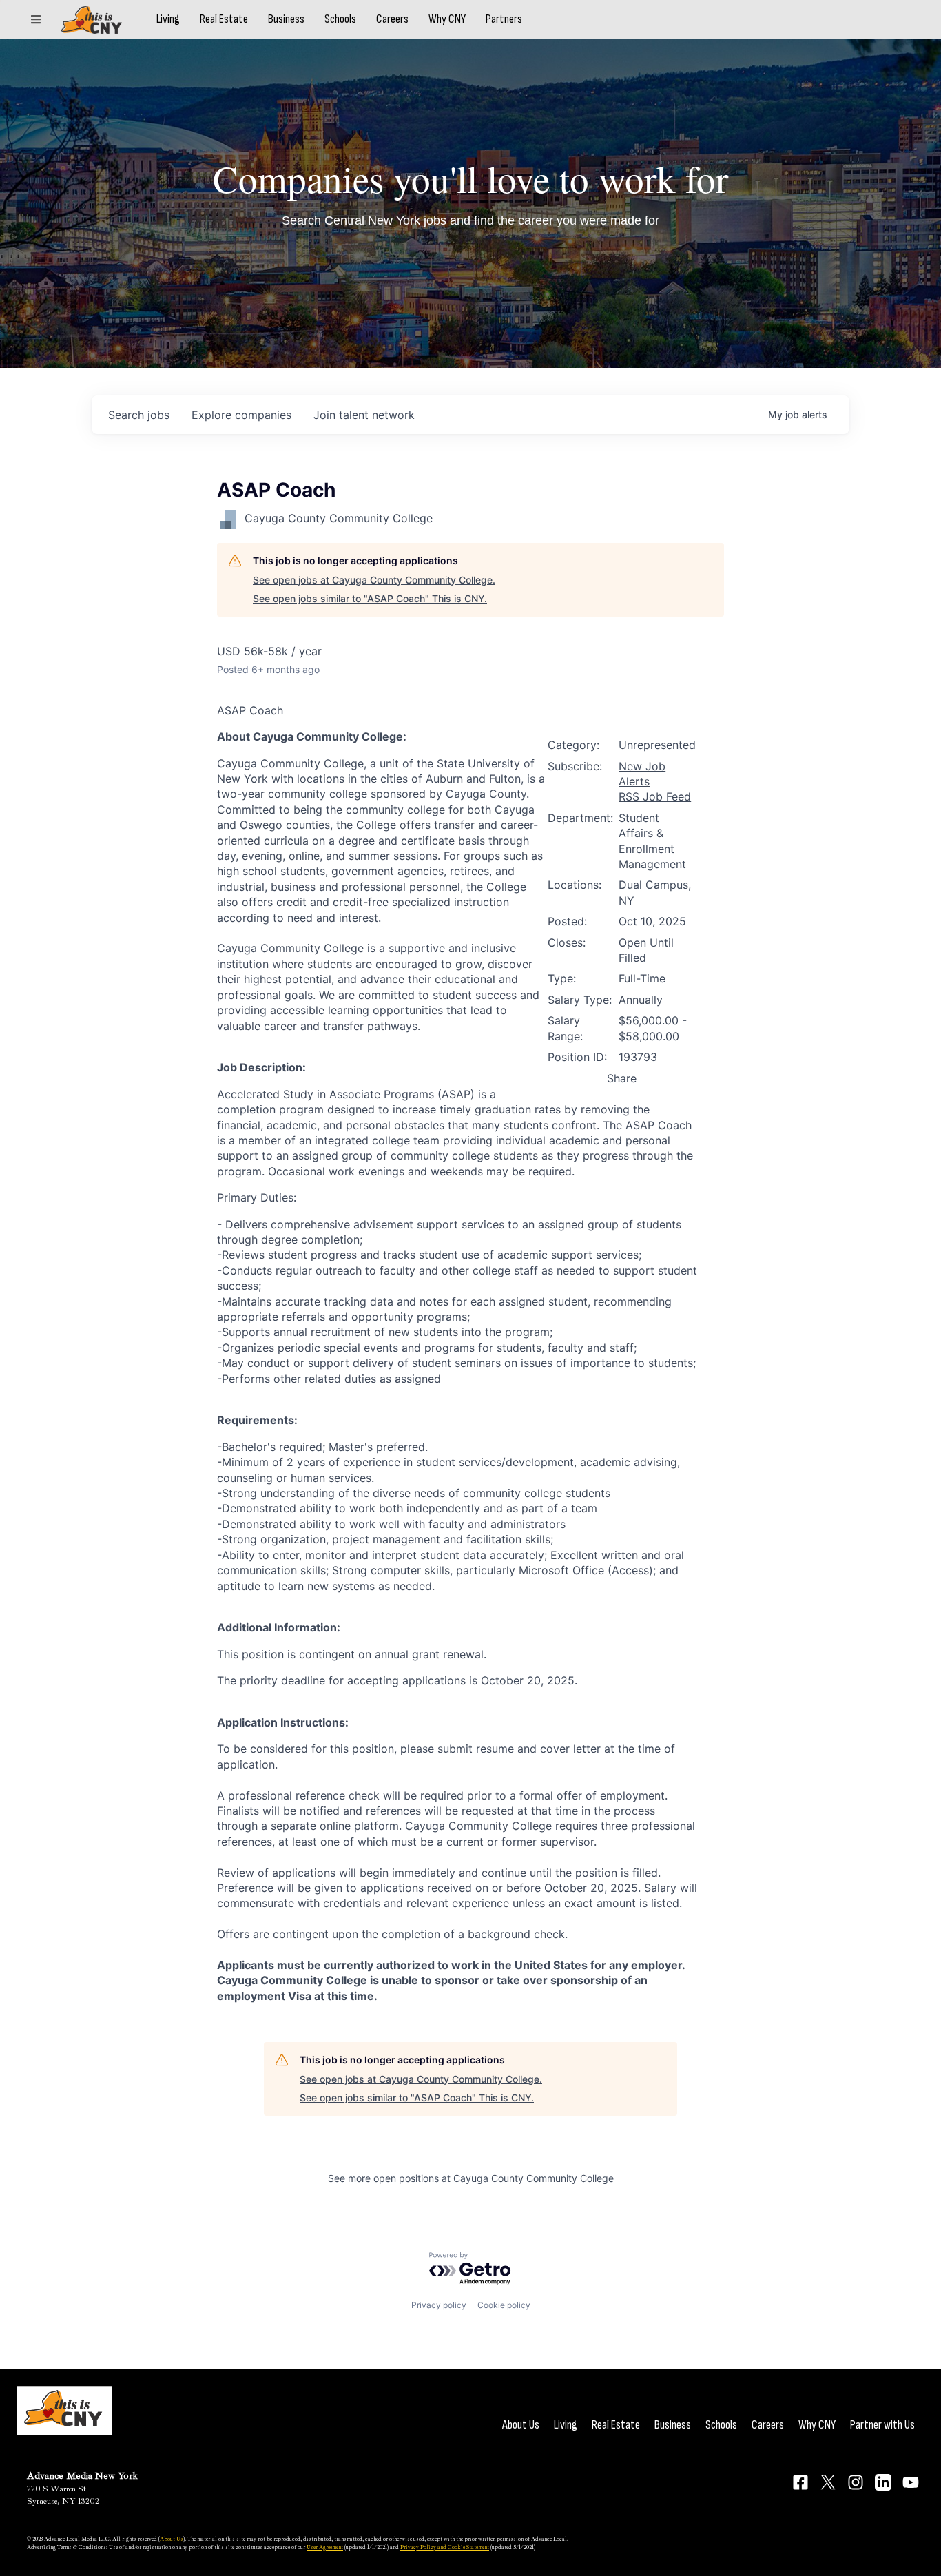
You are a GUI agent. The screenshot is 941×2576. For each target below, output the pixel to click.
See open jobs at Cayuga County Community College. (374, 580)
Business (286, 19)
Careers (392, 19)
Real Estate (224, 19)
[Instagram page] (856, 2482)
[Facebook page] (800, 2482)
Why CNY (447, 19)
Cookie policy (504, 2305)
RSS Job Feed (655, 796)
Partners (504, 19)
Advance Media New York (82, 2476)
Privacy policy (439, 2305)
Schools (340, 19)
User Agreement (325, 2547)
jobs (139, 415)
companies (241, 415)
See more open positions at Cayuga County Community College (471, 2178)
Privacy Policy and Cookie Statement (445, 2547)
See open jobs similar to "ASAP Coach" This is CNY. (370, 598)
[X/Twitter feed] (828, 2482)
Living (168, 19)
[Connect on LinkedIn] (883, 2482)
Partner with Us (882, 2425)
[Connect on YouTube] (911, 2482)
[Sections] (36, 19)
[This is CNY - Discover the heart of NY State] (92, 20)
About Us (521, 2425)
